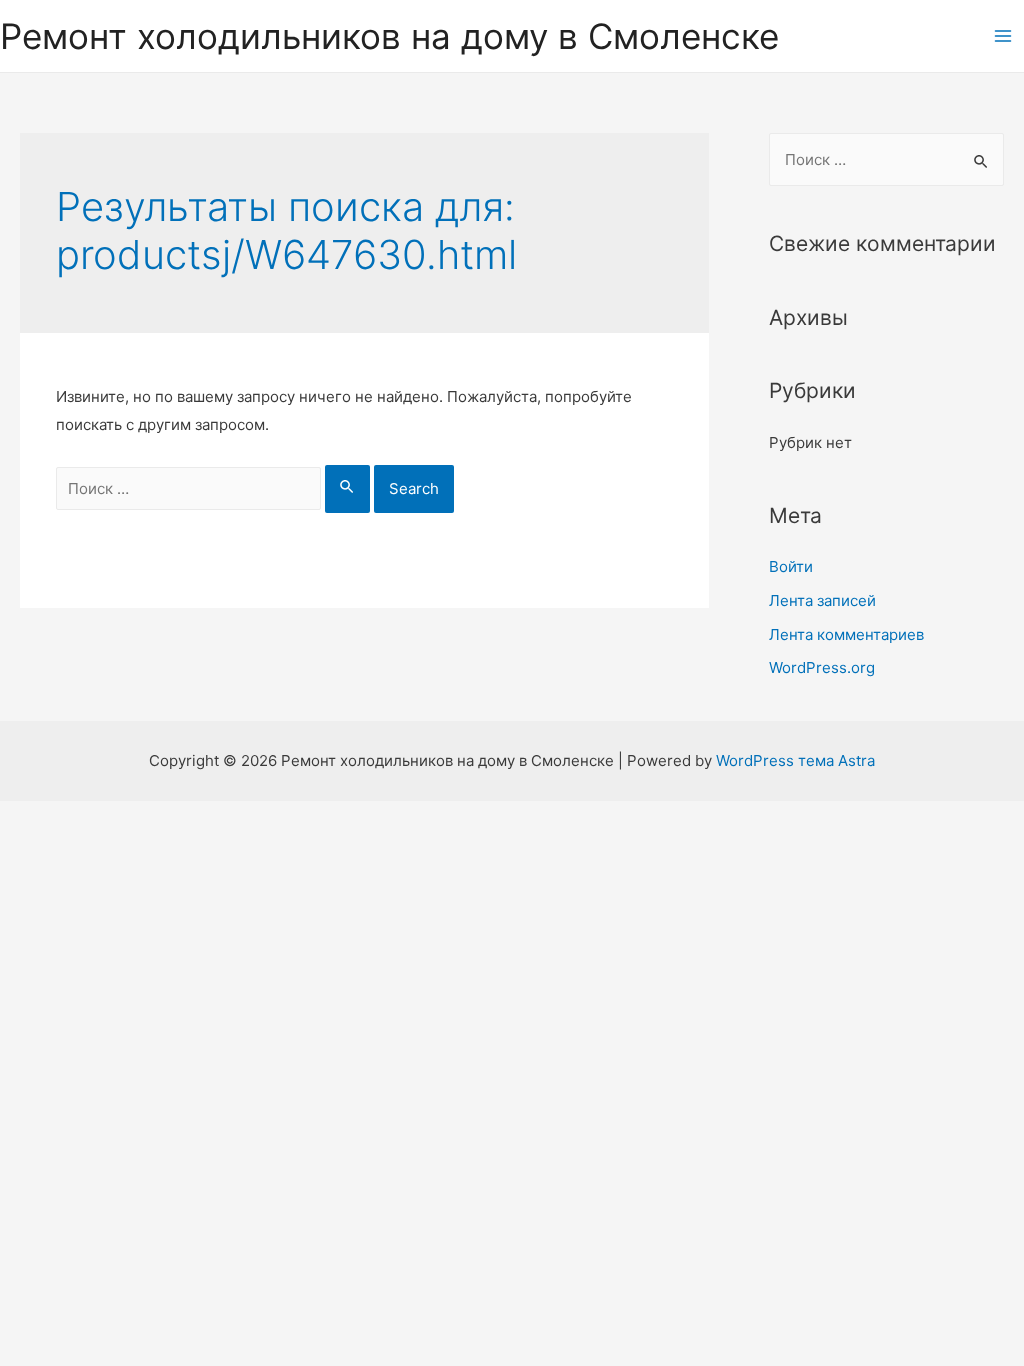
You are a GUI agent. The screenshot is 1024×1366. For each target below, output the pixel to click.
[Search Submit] (348, 489)
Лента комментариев (846, 634)
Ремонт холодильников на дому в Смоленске (389, 36)
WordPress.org (822, 667)
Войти (791, 566)
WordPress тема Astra (795, 760)
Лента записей (822, 600)
